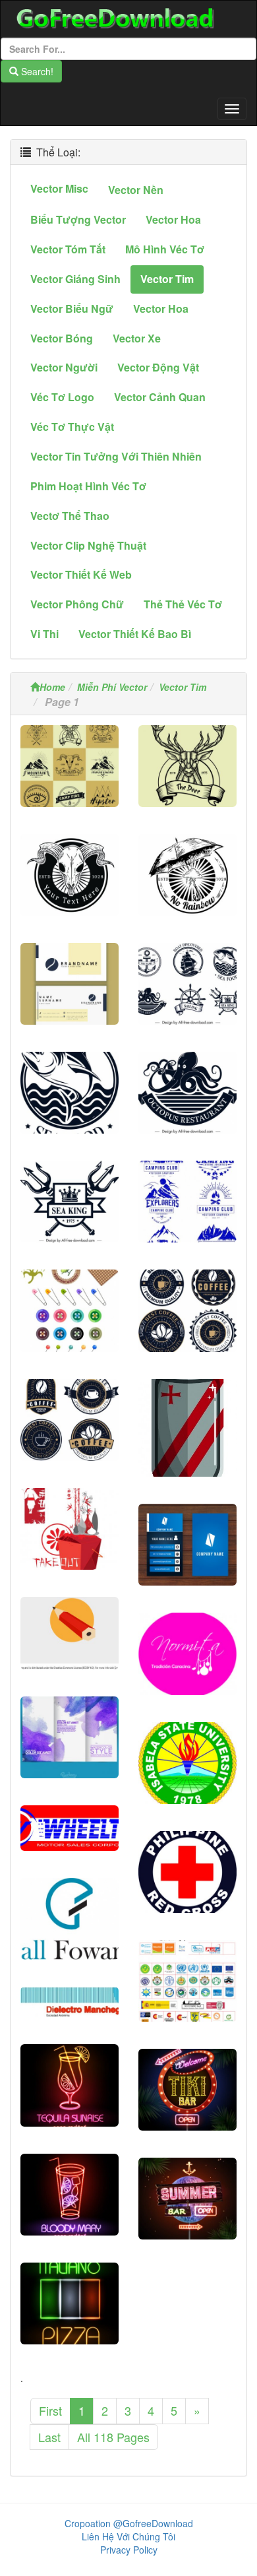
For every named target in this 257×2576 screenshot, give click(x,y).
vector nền (136, 190)
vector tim (167, 279)
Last (49, 2437)
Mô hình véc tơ (165, 249)
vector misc (59, 188)
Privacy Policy (129, 2550)
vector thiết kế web (81, 574)
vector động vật (158, 367)
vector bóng (62, 338)
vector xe (137, 338)
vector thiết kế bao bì (135, 634)
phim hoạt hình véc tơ (88, 486)
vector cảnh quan (160, 397)
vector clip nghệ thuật (88, 545)
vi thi (44, 634)
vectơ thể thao (70, 516)
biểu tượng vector (78, 219)
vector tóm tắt (68, 249)
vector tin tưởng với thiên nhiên (116, 456)
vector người (64, 367)
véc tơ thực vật (72, 427)
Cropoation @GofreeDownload (129, 2523)
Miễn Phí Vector (112, 687)
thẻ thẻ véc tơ (183, 604)
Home (52, 687)
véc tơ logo (62, 397)
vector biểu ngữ (72, 308)
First (50, 2410)
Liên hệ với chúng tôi (128, 2536)
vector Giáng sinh (75, 279)
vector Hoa (173, 219)
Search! (36, 71)
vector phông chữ (77, 604)
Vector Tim (183, 687)
